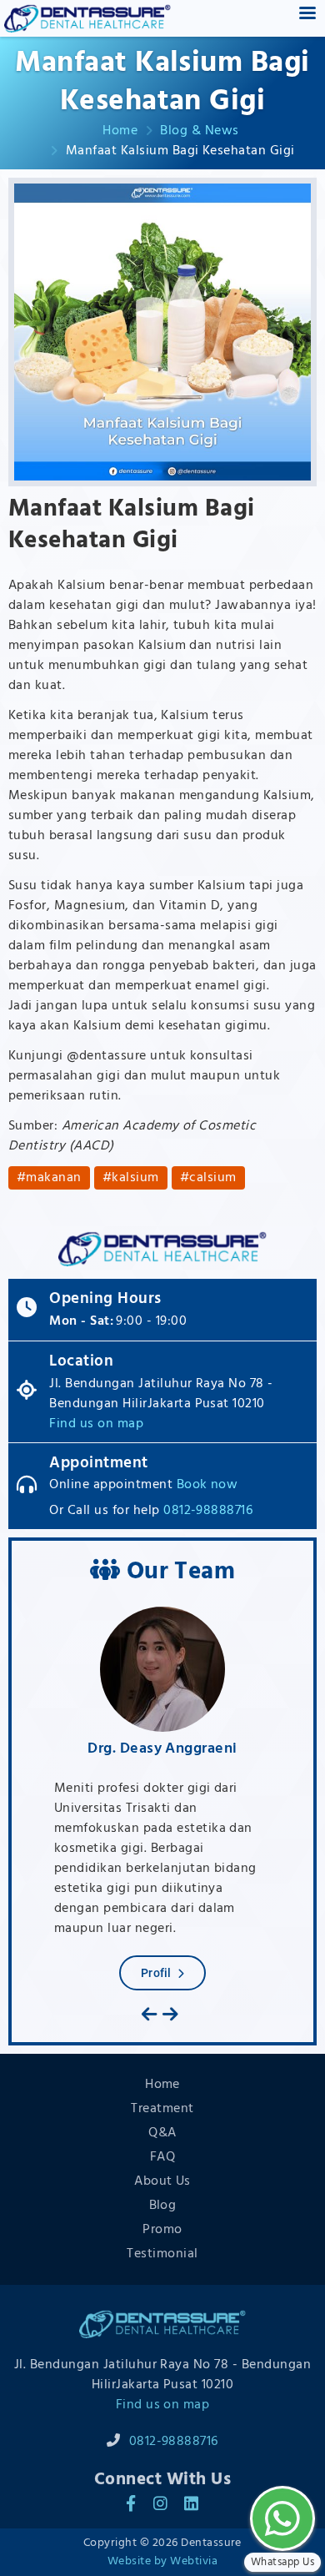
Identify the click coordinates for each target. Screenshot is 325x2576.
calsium (212, 1178)
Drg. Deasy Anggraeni (162, 1749)
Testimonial (162, 2254)
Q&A (162, 2133)
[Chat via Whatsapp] (282, 2518)
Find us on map (96, 1424)
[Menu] (307, 15)
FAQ (162, 2157)
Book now (207, 1485)
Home (120, 131)
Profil (156, 1973)
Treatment (162, 2109)
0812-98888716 (208, 1511)
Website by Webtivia (162, 2561)
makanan (53, 1178)
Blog (163, 2206)
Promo (162, 2230)
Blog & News (199, 131)
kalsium (135, 1178)
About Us (162, 2181)
